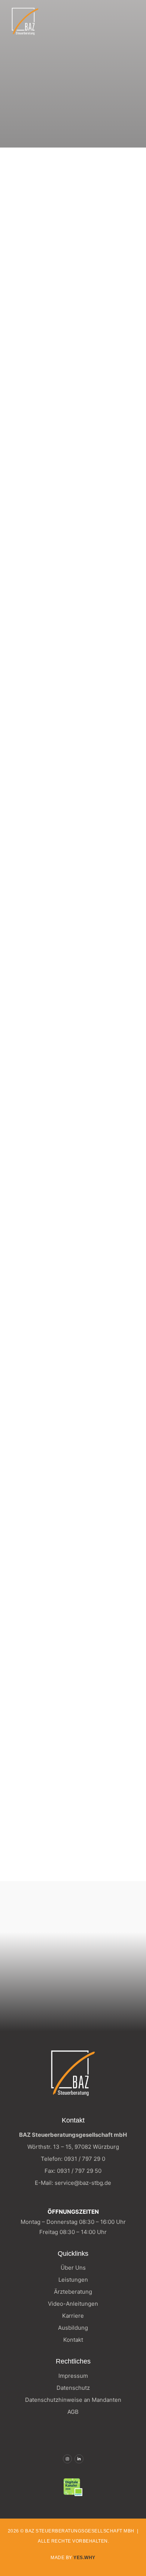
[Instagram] (67, 2459)
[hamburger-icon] (129, 22)
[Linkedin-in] (79, 2459)
